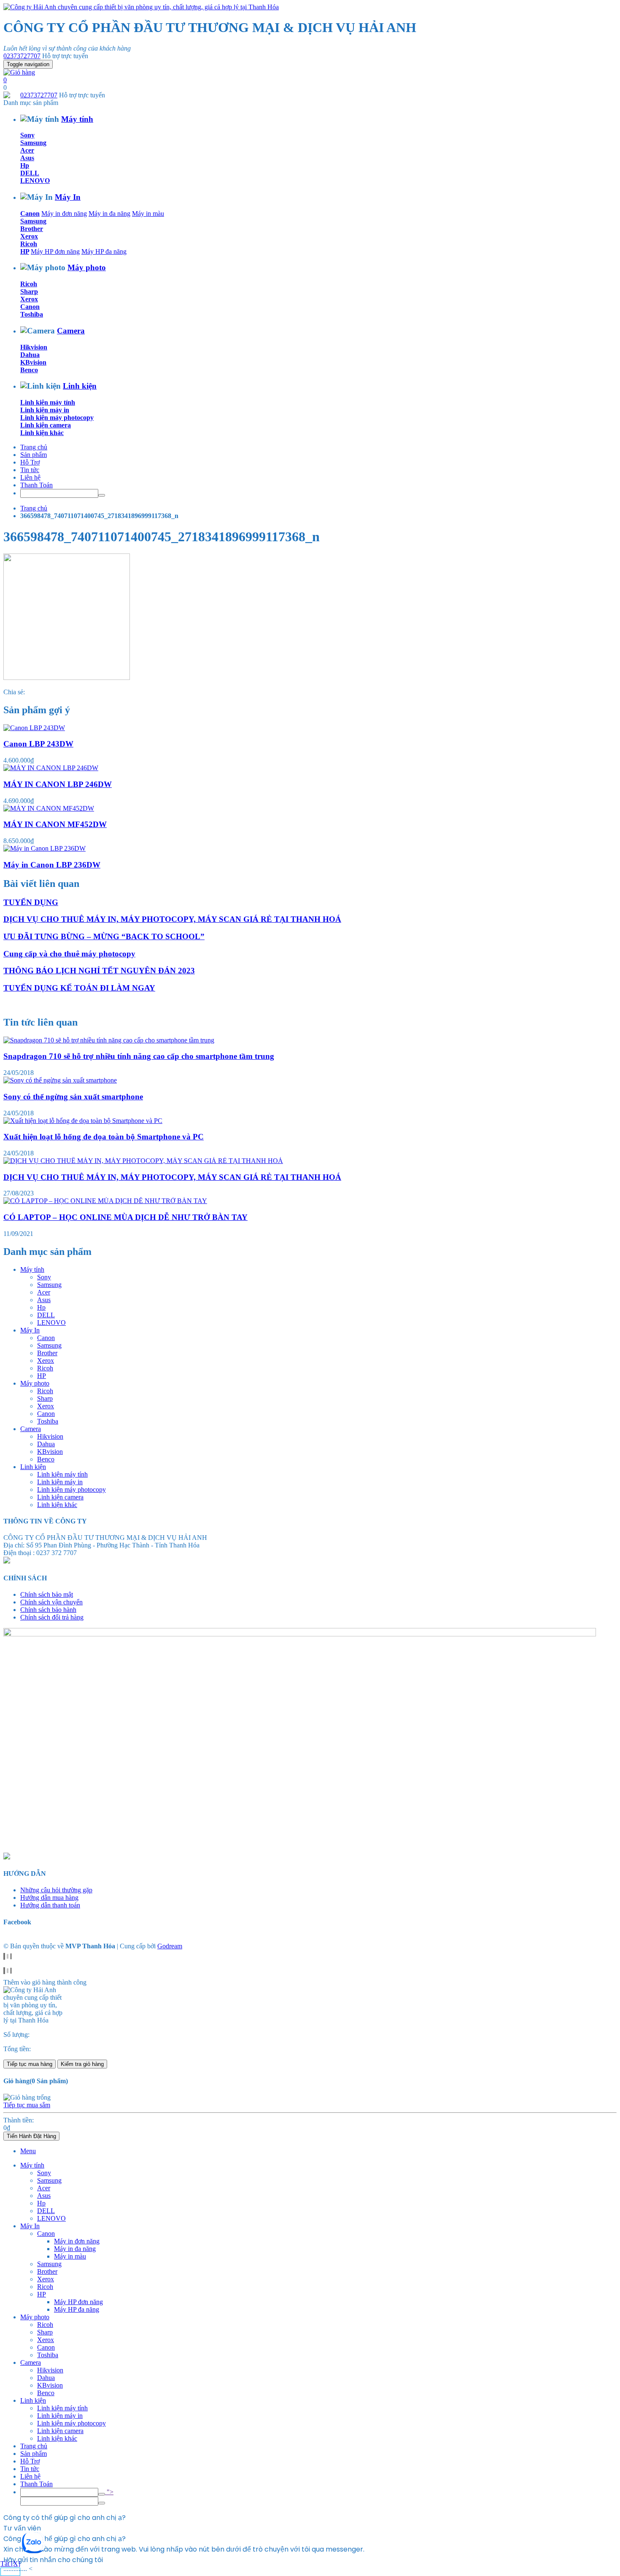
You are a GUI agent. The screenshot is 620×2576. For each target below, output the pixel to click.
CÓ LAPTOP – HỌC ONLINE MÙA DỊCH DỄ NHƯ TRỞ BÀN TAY (125, 1217)
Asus (27, 158)
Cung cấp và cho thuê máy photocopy (69, 954)
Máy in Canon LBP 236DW (52, 865)
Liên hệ (30, 477)
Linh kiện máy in (45, 410)
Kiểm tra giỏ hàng (82, 2064)
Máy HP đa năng (104, 251)
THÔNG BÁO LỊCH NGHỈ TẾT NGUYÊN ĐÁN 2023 (99, 971)
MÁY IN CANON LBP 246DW (58, 784)
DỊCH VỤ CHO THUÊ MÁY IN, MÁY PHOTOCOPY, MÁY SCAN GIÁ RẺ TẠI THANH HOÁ (172, 919)
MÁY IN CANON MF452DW (55, 824)
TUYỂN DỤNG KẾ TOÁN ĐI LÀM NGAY (79, 988)
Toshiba (32, 314)
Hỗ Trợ (30, 462)
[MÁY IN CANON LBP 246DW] (51, 768)
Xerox (29, 236)
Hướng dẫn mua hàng (49, 1898)
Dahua (30, 355)
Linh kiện (80, 386)
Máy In (68, 197)
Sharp (29, 291)
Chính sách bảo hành (48, 1610)
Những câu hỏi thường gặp (56, 1890)
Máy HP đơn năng (55, 251)
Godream (170, 1946)
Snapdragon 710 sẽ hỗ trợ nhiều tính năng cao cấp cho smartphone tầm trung (139, 1056)
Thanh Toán (36, 485)
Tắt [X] (10, 2564)
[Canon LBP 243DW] (34, 728)
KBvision (33, 362)
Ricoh (29, 244)
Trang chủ (34, 447)
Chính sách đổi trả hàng (52, 1617)
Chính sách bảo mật (47, 1594)
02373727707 (22, 56)
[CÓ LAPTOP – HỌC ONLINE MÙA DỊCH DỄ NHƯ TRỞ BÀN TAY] (105, 1201)
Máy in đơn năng (64, 214)
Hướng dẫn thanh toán (50, 1905)
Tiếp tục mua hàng (30, 2064)
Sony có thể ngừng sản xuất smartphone (73, 1097)
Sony (27, 135)
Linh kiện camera (46, 425)
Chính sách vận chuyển (51, 1602)
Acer (27, 150)
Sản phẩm (34, 455)
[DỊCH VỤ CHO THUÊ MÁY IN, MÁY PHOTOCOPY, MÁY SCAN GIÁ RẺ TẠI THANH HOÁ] (143, 1161)
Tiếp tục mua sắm (27, 2105)
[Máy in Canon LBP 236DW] (44, 848)
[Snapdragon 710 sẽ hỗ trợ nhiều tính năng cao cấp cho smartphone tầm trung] (109, 1040)
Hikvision (34, 347)
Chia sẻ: (14, 692)
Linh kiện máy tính (48, 402)
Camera (71, 331)
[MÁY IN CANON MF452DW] (49, 808)
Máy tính (77, 119)
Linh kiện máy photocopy (57, 418)
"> (109, 2492)
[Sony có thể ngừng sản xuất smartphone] (60, 1080)
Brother (32, 229)
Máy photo (87, 267)
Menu (28, 2151)
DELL (30, 173)
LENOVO (35, 181)
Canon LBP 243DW (38, 744)
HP (25, 251)
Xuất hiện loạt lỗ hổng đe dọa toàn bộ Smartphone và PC (104, 1137)
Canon (30, 214)
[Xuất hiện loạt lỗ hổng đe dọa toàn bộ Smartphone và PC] (83, 1121)
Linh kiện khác (42, 433)
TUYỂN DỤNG (31, 902)
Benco (29, 370)
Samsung (33, 143)
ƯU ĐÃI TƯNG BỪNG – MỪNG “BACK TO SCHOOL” (104, 936)
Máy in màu (148, 214)
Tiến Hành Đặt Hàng (31, 2136)
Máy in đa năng (109, 214)
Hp (25, 165)
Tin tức (30, 470)
